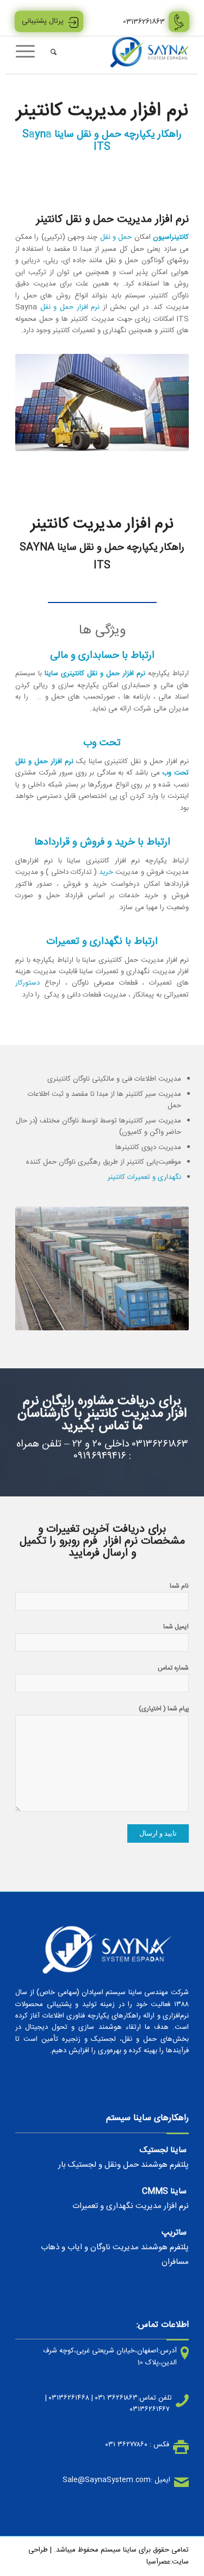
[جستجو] (52, 52)
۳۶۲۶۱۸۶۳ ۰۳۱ (116, 2398)
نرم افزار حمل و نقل (70, 307)
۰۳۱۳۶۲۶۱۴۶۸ (69, 2398)
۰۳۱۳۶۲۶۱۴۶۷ (150, 2409)
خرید (105, 872)
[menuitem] (52, 52)
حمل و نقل (117, 237)
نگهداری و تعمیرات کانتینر (144, 1177)
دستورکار (27, 983)
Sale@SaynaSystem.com (107, 2480)
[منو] (29, 52)
